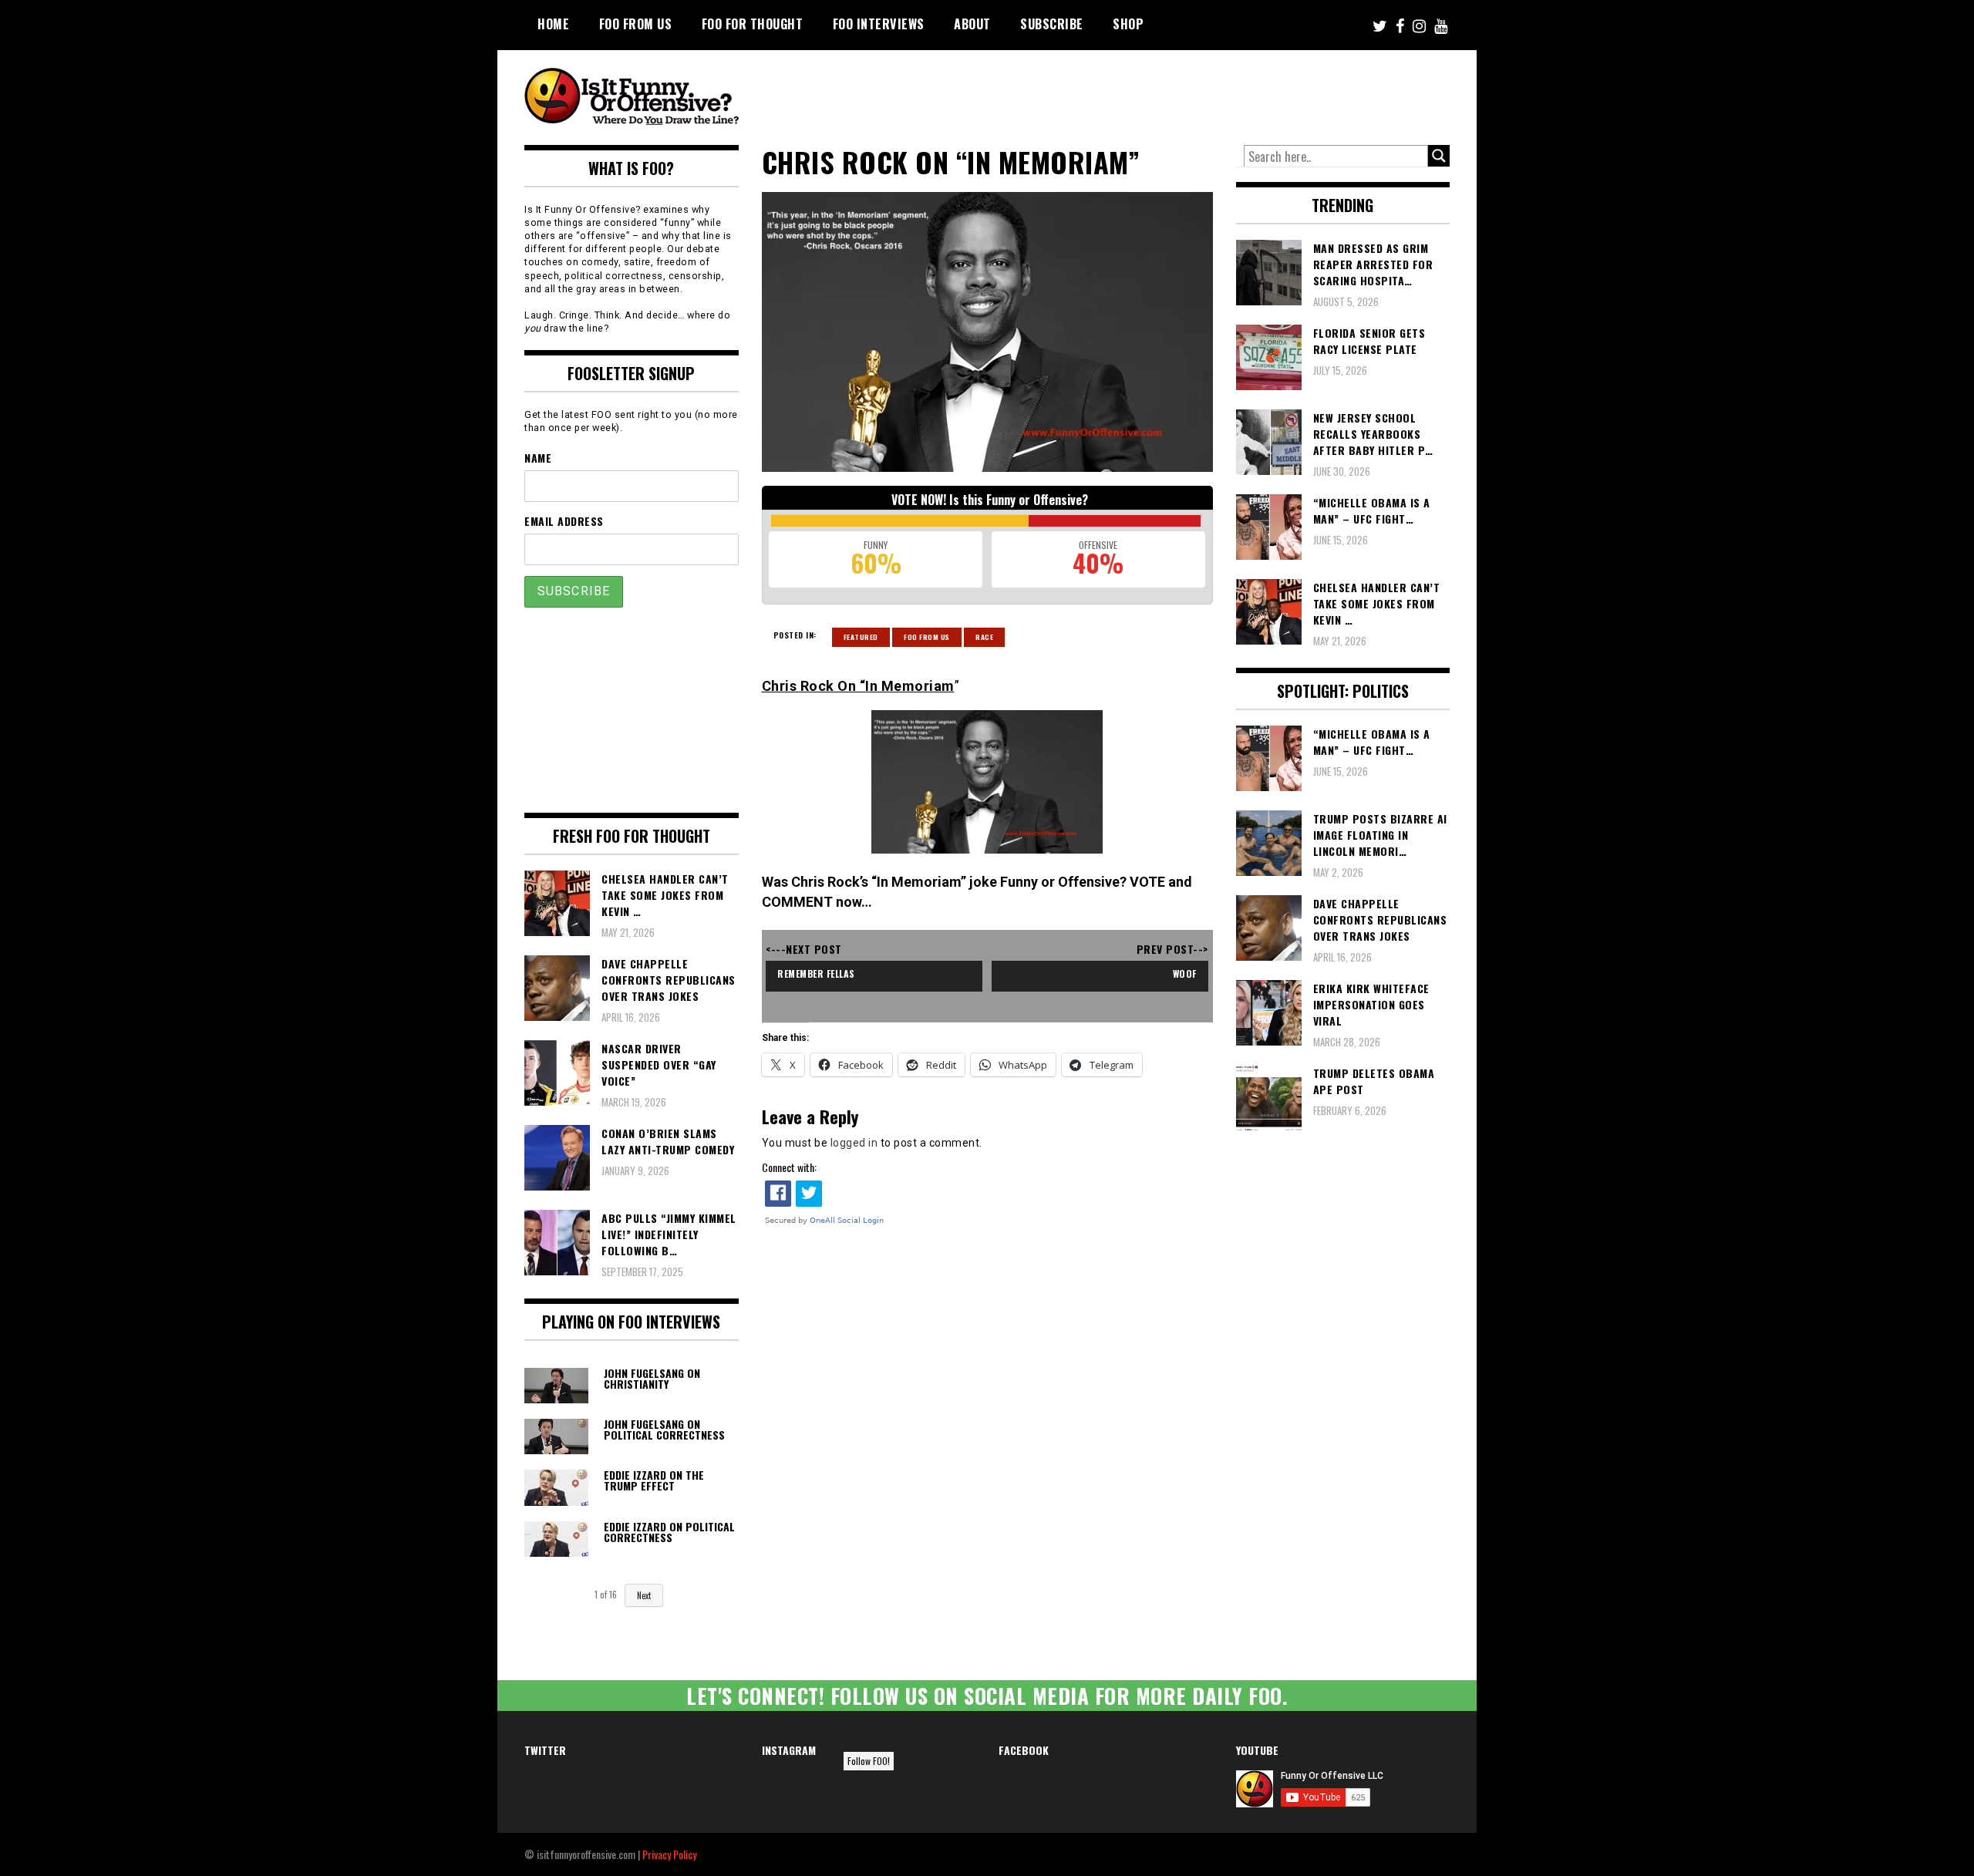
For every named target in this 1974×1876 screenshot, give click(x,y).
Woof (1185, 973)
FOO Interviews (879, 24)
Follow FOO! (869, 1761)
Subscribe (1052, 24)
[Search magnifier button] (1439, 156)
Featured (861, 637)
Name (538, 458)
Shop (1128, 24)
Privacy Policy (669, 1854)
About (972, 24)
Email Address (564, 521)
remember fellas (816, 973)
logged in (854, 1143)
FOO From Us (636, 24)
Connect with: (789, 1167)
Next (644, 1595)
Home (553, 24)
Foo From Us (927, 637)
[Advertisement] (1161, 93)
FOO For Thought (753, 24)
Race (984, 637)
